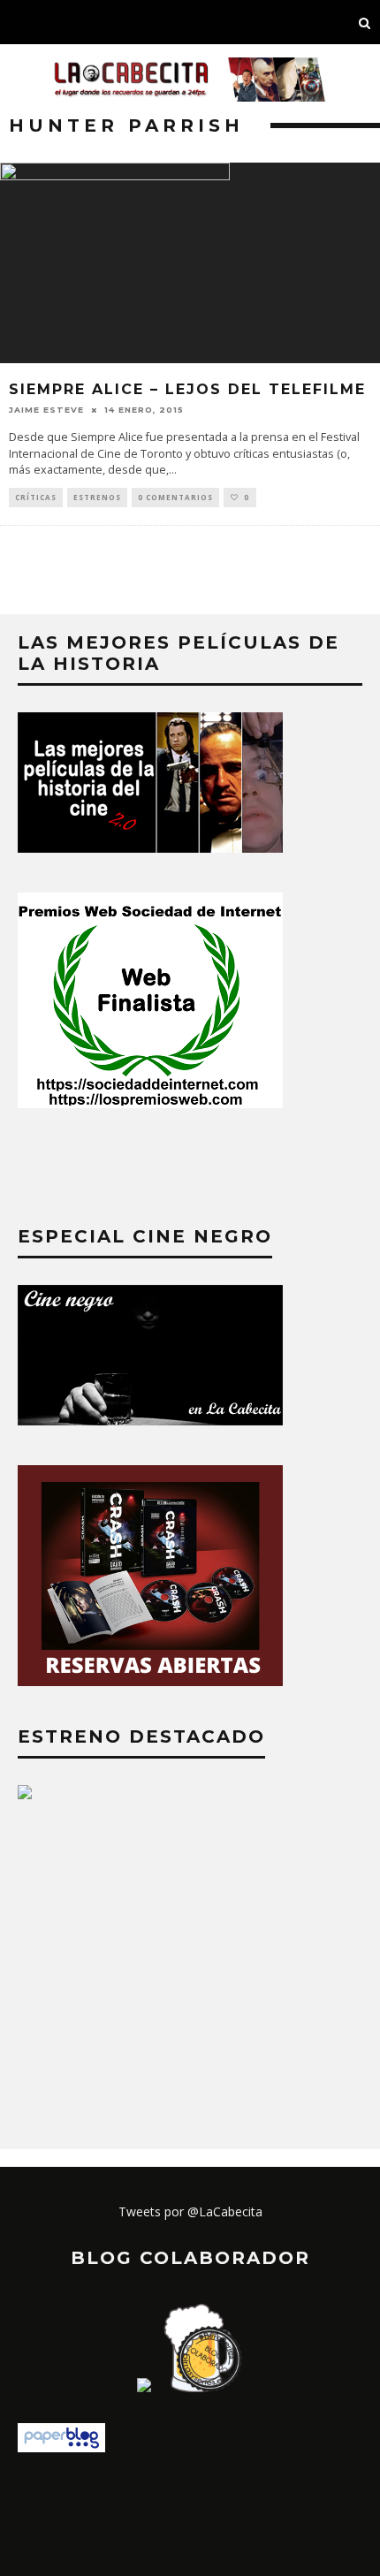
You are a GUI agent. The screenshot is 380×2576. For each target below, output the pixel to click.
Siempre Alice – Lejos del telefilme (187, 389)
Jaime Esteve (46, 410)
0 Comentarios (175, 497)
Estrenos (97, 497)
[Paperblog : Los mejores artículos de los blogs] (61, 2447)
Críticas (36, 497)
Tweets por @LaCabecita (190, 2211)
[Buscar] (365, 22)
